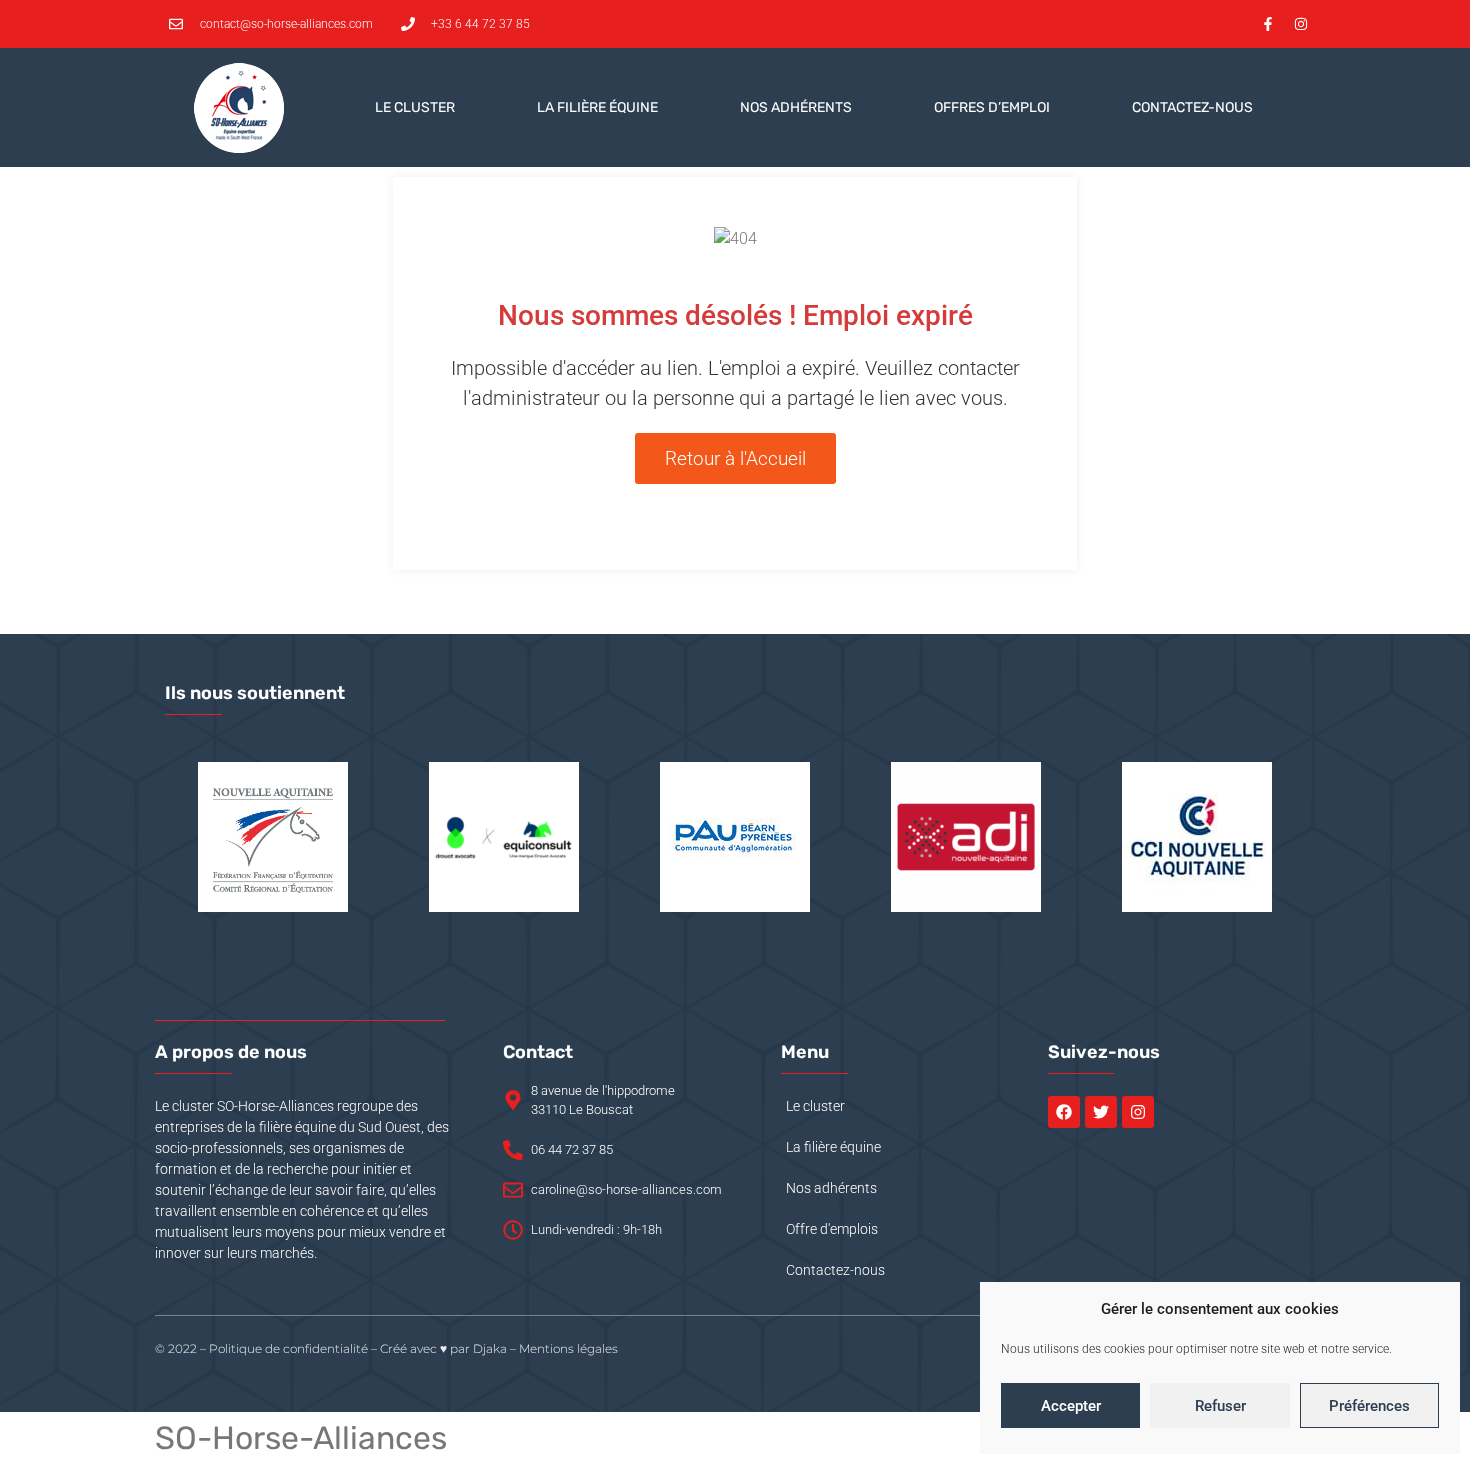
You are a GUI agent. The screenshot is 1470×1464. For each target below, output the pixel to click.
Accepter (1071, 1406)
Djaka (490, 1348)
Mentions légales (568, 1348)
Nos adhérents (796, 107)
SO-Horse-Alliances (301, 1438)
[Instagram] (1301, 24)
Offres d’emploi (992, 107)
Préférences (1369, 1406)
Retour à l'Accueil (735, 458)
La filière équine (597, 107)
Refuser (1220, 1406)
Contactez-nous (1192, 107)
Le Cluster (415, 107)
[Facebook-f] (1268, 24)
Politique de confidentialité (288, 1348)
